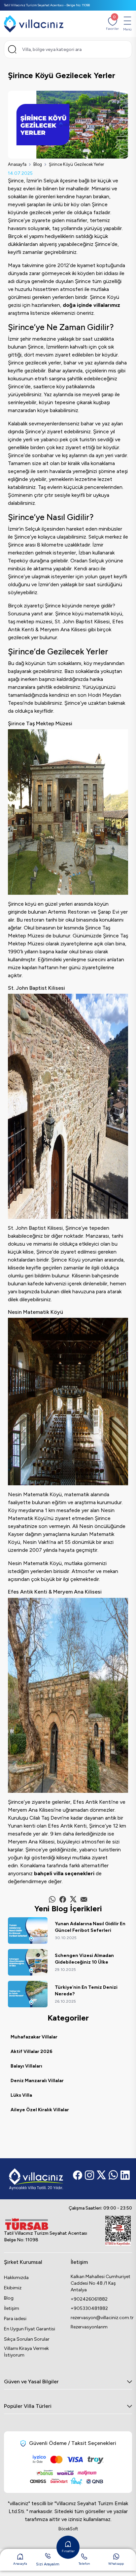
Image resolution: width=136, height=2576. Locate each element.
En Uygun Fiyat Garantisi (30, 2329)
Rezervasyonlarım (89, 2327)
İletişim (12, 2308)
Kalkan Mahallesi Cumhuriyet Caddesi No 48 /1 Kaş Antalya (101, 2283)
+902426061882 (89, 2299)
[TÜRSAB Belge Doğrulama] (46, 2224)
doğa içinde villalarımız (91, 305)
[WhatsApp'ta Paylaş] (52, 1899)
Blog (38, 164)
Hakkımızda (16, 2278)
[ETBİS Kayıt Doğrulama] (118, 2231)
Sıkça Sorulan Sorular (27, 2339)
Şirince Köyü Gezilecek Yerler (76, 164)
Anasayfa (17, 164)
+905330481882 (89, 2308)
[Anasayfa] (34, 24)
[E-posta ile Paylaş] (84, 1899)
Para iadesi (15, 2319)
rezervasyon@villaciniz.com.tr (101, 2318)
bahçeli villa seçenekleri (64, 1873)
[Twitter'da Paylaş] (73, 1899)
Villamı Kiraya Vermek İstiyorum (26, 2352)
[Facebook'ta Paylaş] (63, 1899)
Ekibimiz (13, 2288)
